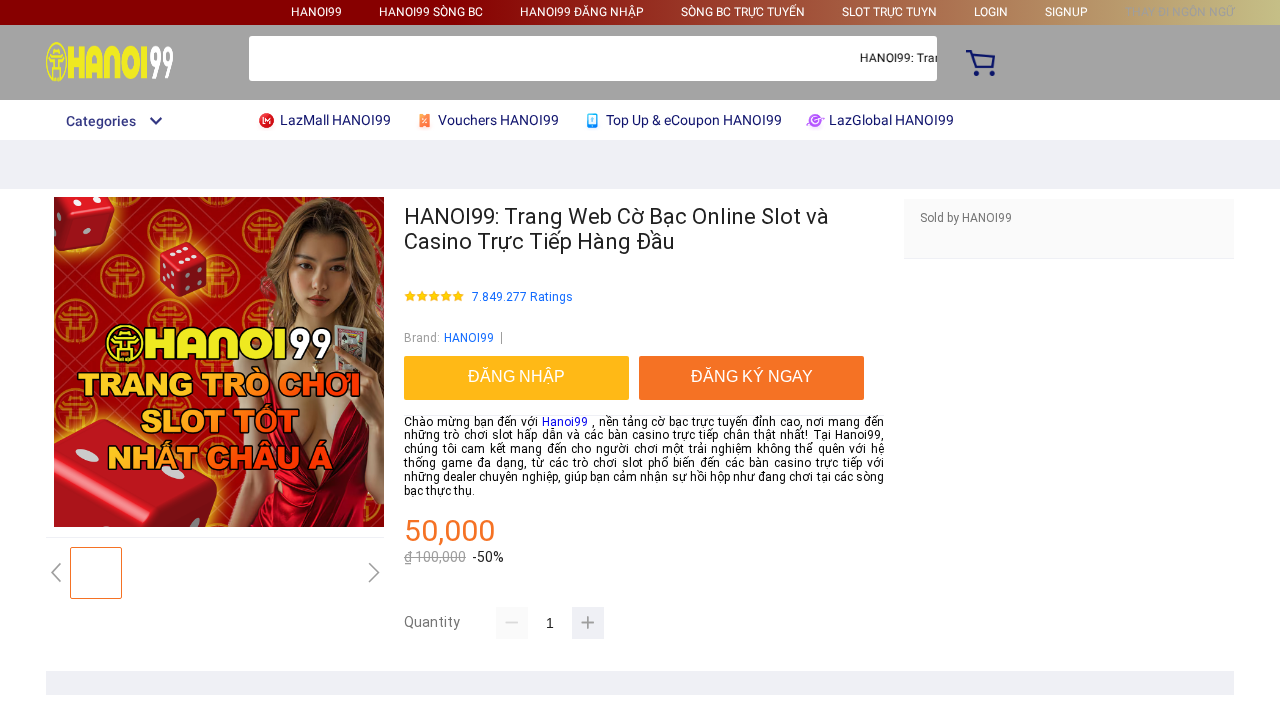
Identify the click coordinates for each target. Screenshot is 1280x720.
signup (1066, 12)
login (991, 12)
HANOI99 (316, 12)
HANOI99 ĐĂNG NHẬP (582, 12)
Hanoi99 (565, 422)
